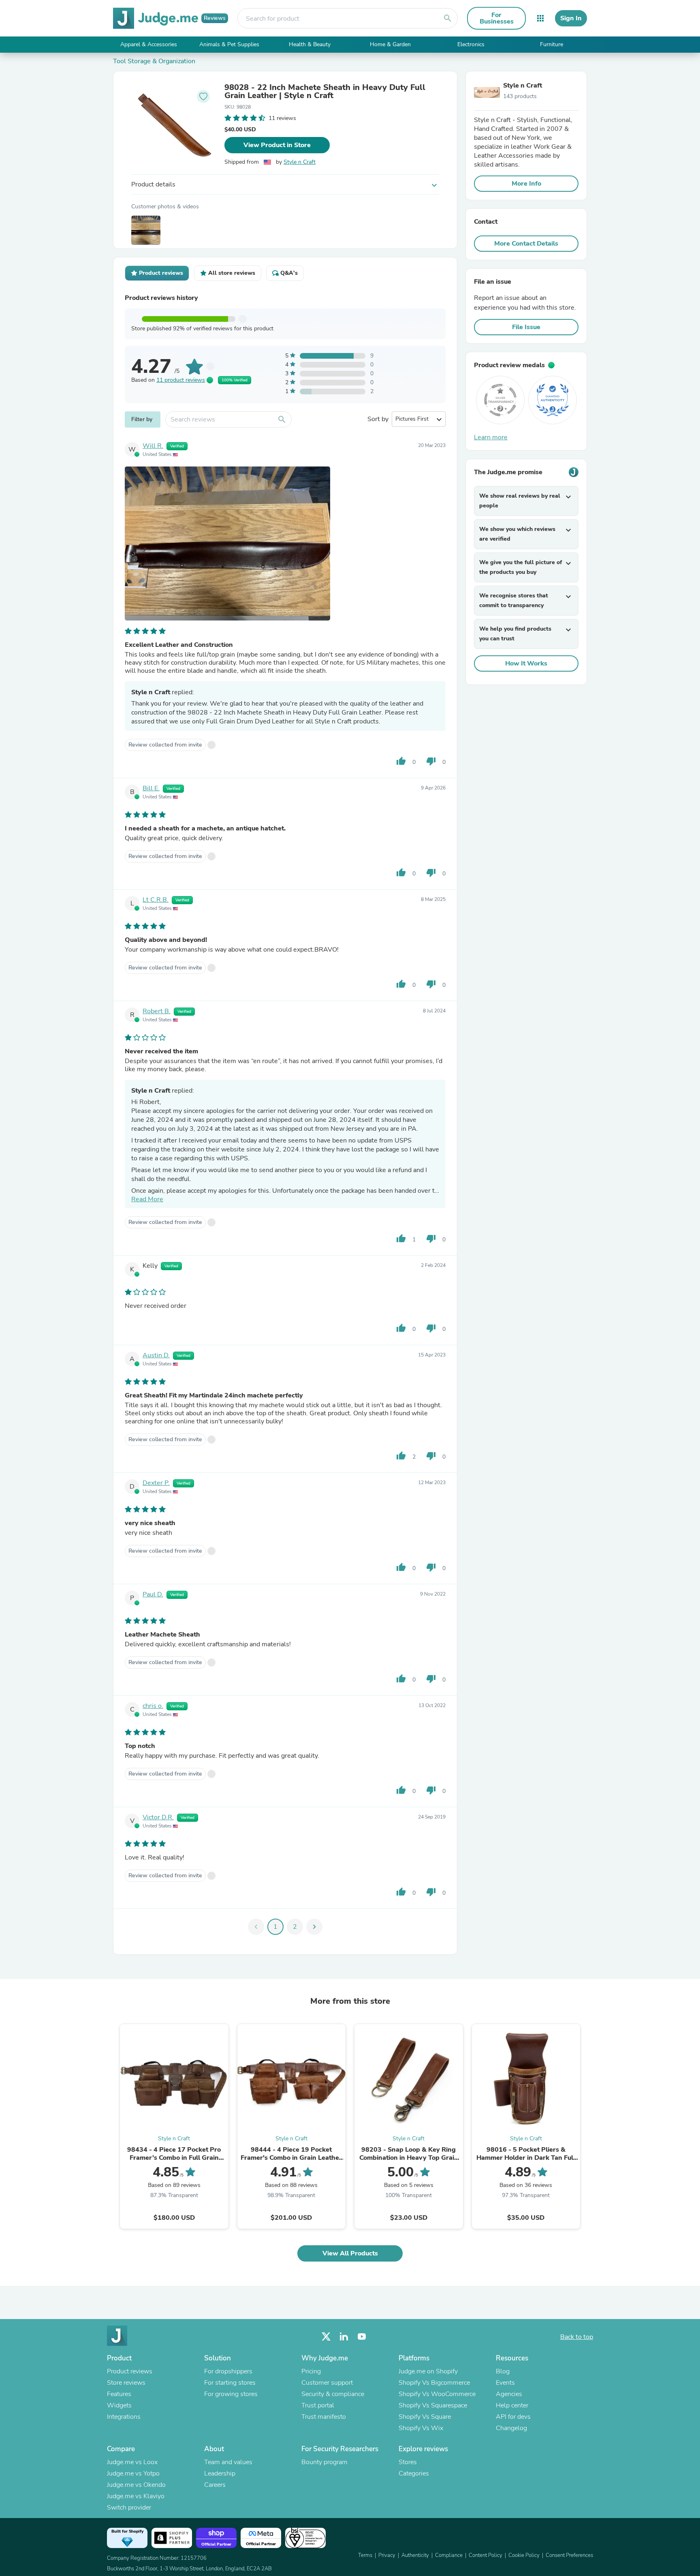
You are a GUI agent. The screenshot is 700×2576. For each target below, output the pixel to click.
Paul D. (153, 1594)
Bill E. (151, 788)
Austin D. (156, 1355)
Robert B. (157, 1011)
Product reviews (130, 2371)
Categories (414, 2473)
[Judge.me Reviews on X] (326, 2337)
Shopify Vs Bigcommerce (434, 2383)
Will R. (153, 446)
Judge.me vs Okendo (136, 2485)
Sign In (571, 18)
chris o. (153, 1706)
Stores (408, 2462)
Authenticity (415, 2555)
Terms (365, 2555)
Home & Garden (390, 44)
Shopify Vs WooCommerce (437, 2394)
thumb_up (401, 761)
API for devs (513, 2417)
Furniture (552, 44)
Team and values (228, 2462)
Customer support (327, 2383)
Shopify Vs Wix (421, 2428)
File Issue (526, 327)
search (448, 18)
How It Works (526, 663)
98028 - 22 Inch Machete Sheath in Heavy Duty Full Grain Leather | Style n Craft (325, 92)
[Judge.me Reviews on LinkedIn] (344, 2337)
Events (505, 2383)
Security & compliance (333, 2394)
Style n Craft (300, 162)
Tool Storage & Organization (154, 61)
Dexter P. (156, 1483)
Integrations (124, 2417)
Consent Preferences (569, 2555)
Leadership (220, 2473)
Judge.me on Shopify (428, 2371)
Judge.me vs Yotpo (133, 2473)
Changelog (511, 2428)
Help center (512, 2405)
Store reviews (126, 2383)
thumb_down (431, 761)
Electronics (471, 44)
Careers (215, 2485)
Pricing (311, 2371)
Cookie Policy (524, 2555)
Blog (503, 2371)
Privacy (387, 2555)
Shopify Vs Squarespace (433, 2405)
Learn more (491, 437)
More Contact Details (526, 244)
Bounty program (324, 2462)
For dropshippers (228, 2371)
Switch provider (129, 2508)
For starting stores (230, 2383)
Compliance (449, 2555)
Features (119, 2394)
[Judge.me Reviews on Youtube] (362, 2337)
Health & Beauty (310, 44)
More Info (526, 184)
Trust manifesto (324, 2417)
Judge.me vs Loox (132, 2462)
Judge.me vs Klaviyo (136, 2496)
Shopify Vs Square (425, 2417)
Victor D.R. (158, 1817)
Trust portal (318, 2405)
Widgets (119, 2405)
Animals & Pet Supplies (229, 44)
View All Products (350, 2253)
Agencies (509, 2394)
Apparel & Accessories (149, 44)
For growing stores (231, 2394)
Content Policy (486, 2555)
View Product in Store (277, 145)
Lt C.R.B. (156, 900)
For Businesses (497, 18)
